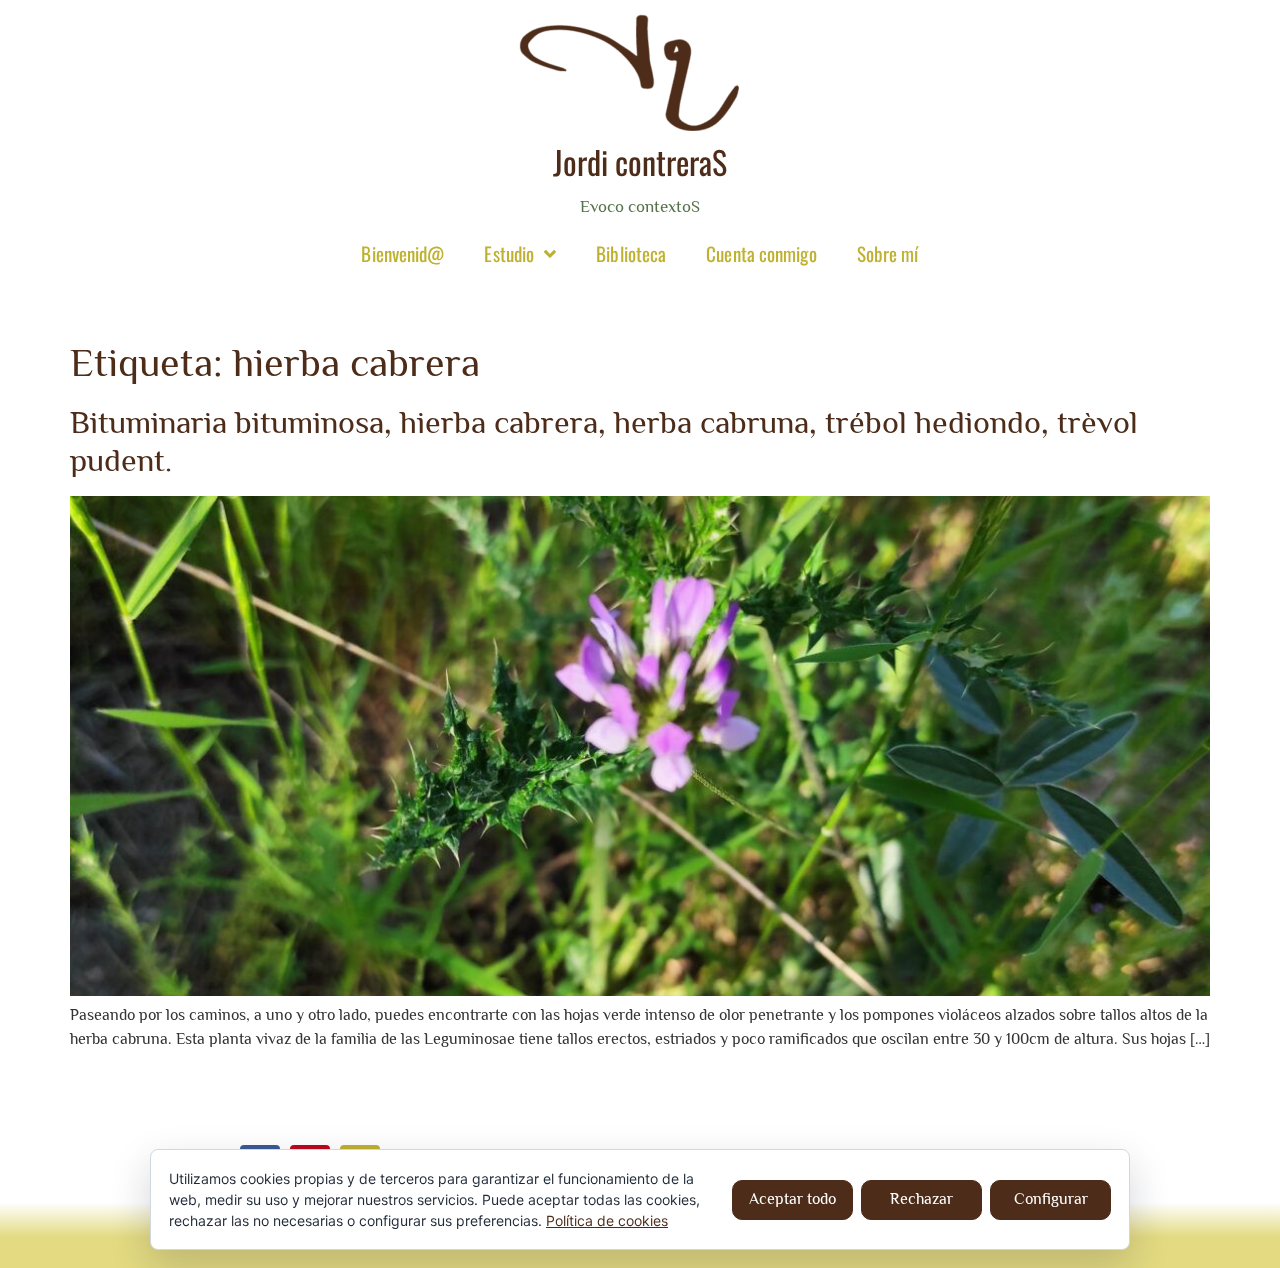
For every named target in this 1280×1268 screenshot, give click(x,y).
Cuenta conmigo (761, 253)
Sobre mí (888, 253)
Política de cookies (607, 1220)
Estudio (509, 253)
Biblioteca (631, 253)
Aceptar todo (792, 1199)
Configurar (1051, 1199)
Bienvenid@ (402, 253)
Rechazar (921, 1199)
